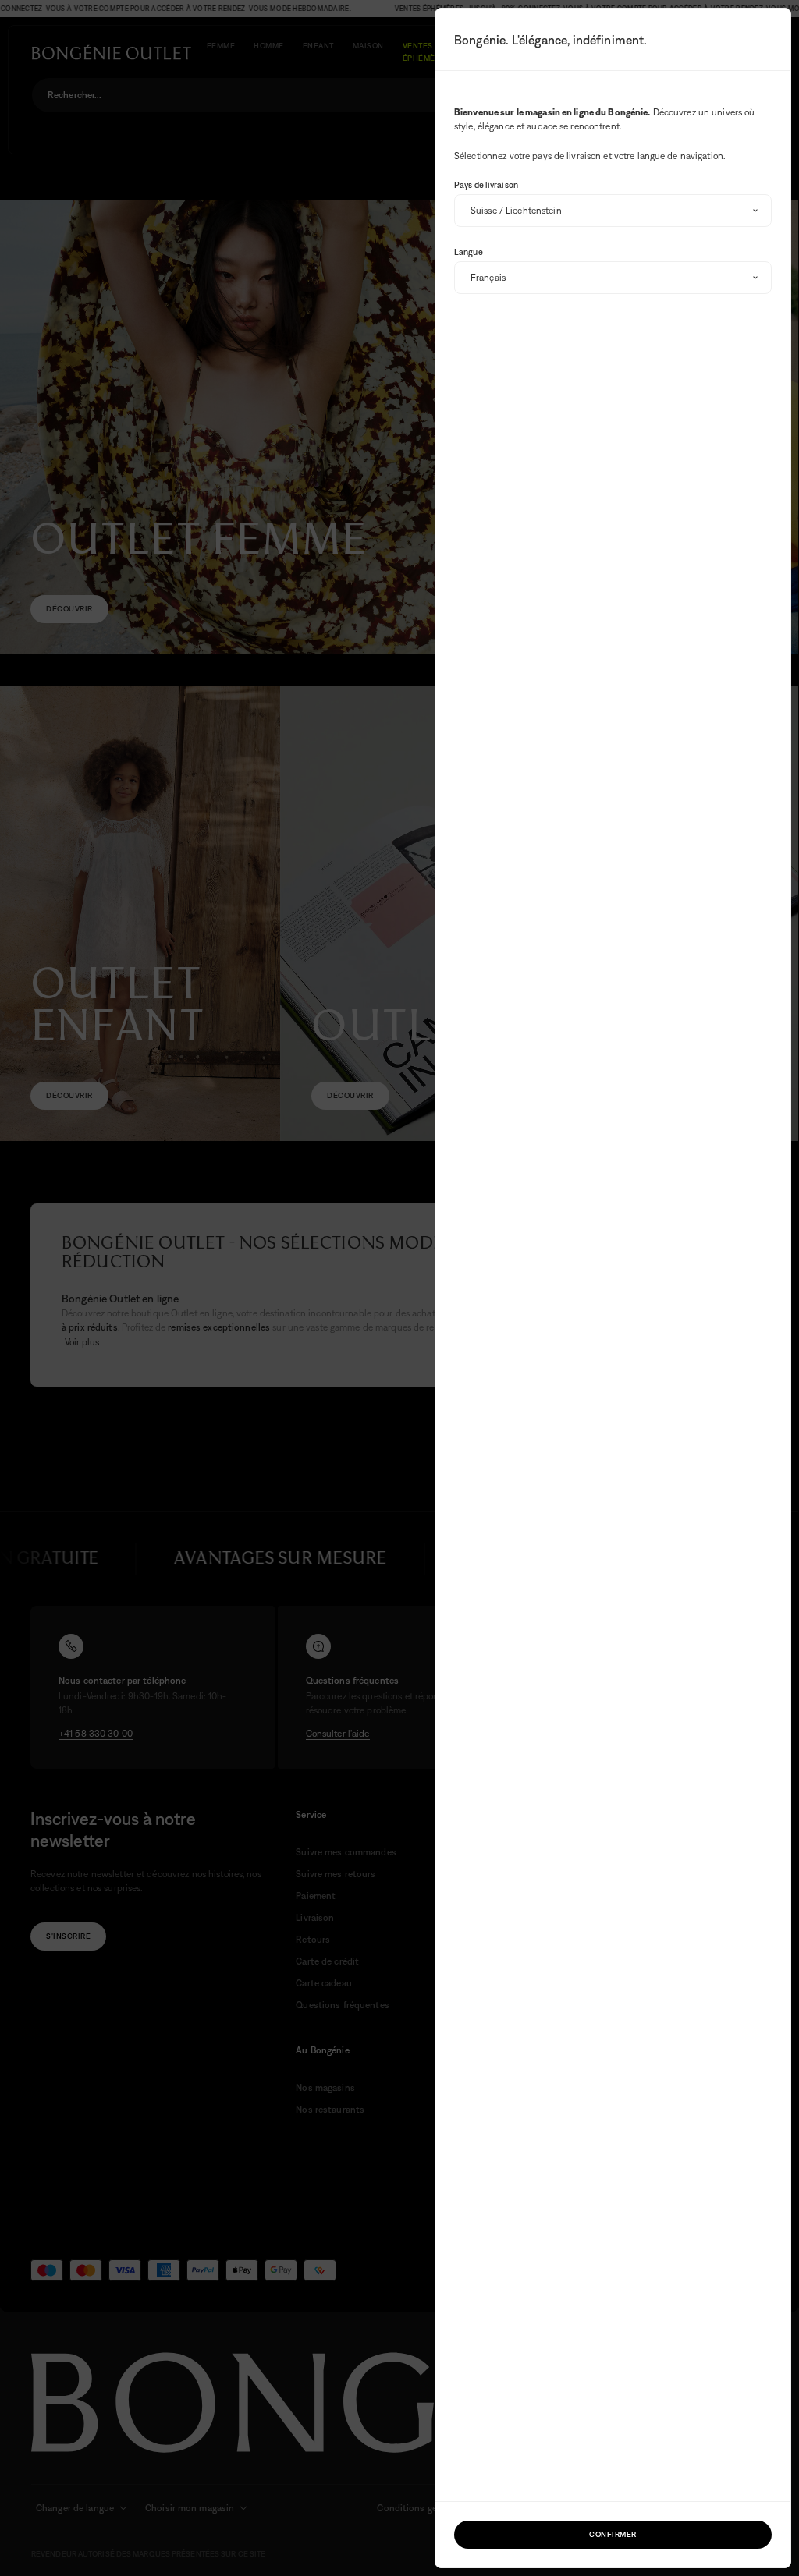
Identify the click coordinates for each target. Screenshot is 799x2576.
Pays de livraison (486, 185)
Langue (469, 252)
